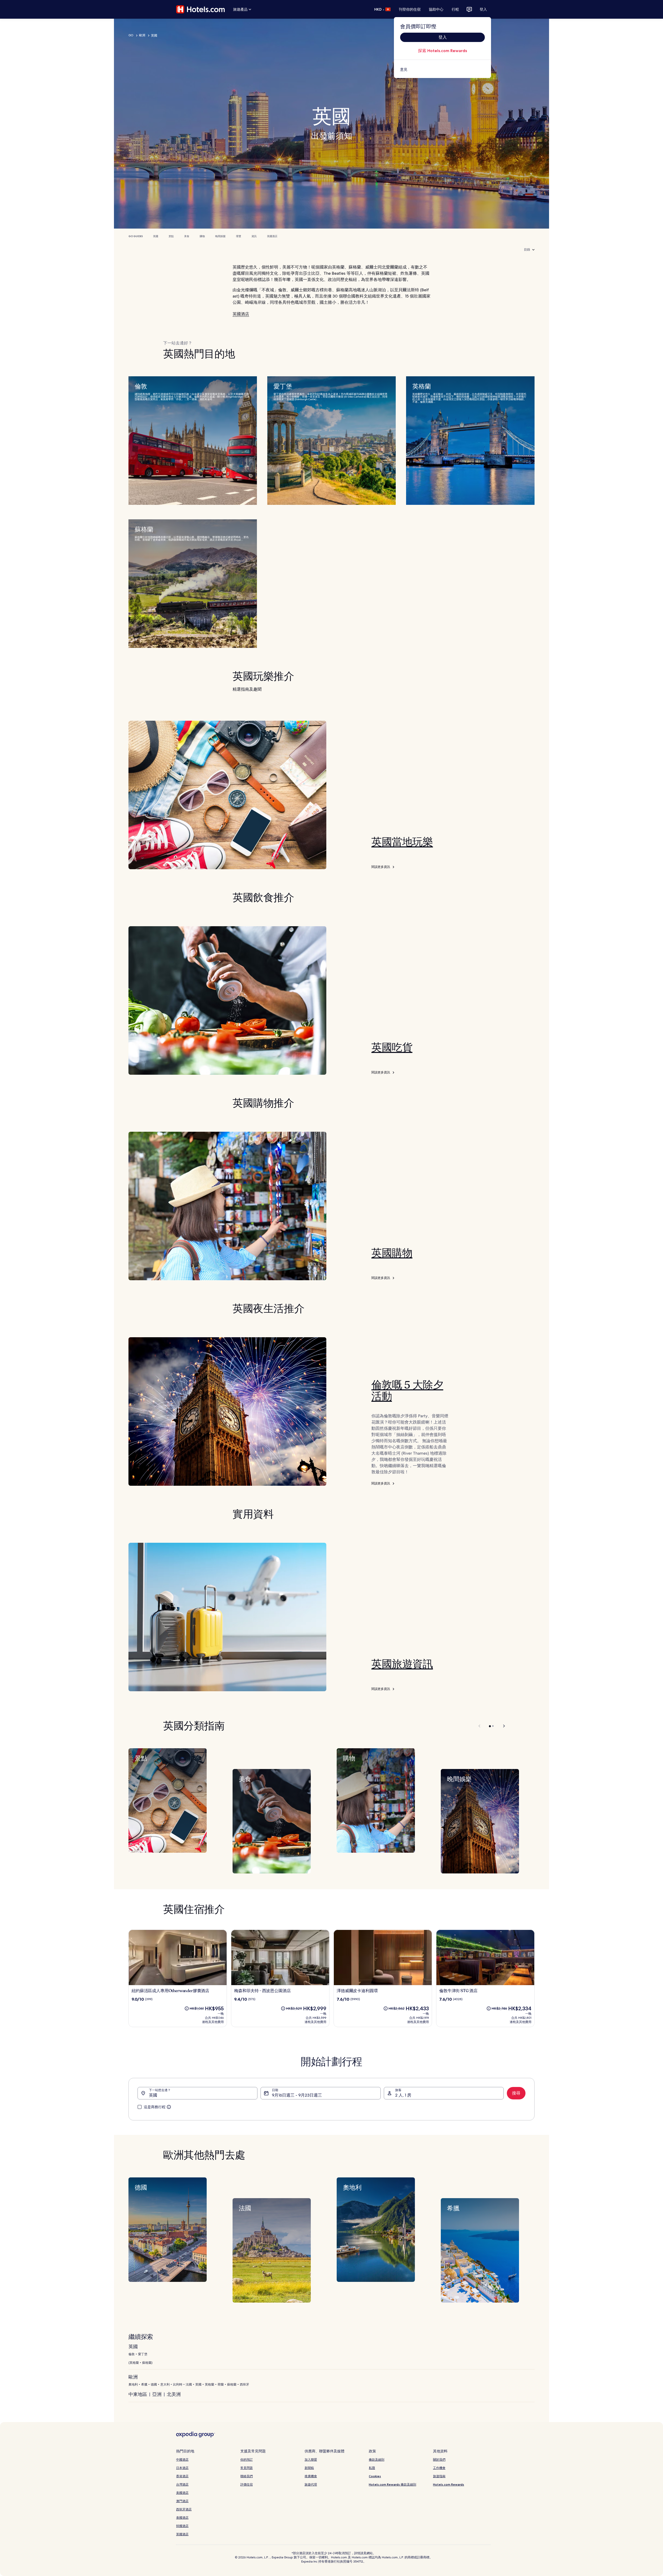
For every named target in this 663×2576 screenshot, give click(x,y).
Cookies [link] (375, 2476)
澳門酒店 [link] (182, 2501)
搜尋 (516, 2093)
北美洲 (174, 2394)
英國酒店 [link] (182, 2534)
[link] (442, 69)
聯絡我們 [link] (247, 2476)
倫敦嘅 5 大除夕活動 (407, 1391)
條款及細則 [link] (377, 2460)
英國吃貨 (392, 1048)
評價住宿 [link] (247, 2484)
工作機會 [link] (439, 2468)
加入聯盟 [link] (311, 2460)
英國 (156, 236)
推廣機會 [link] (311, 2476)
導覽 (239, 236)
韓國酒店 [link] (182, 2526)
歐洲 (142, 35)
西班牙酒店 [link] (184, 2509)
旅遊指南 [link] (439, 2476)
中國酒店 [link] (182, 2460)
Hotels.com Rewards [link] (449, 2484)
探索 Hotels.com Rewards (442, 51)
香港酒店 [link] (182, 2476)
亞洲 (157, 2394)
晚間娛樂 (220, 236)
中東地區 (138, 2394)
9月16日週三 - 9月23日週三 (297, 2095)
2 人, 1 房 (403, 2095)
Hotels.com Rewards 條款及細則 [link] (392, 2484)
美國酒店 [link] (182, 2493)
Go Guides (136, 236)
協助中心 (436, 9)
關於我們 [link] (439, 2460)
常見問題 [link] (247, 2468)
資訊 (254, 236)
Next (502, 1726)
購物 (202, 236)
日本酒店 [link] (182, 2468)
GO (131, 35)
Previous (480, 1726)
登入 (483, 9)
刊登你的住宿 (410, 9)
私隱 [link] (372, 2468)
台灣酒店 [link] (182, 2484)
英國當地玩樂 (402, 842)
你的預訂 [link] (247, 2460)
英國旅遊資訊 (402, 1664)
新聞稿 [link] (309, 2468)
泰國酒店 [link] (182, 2518)
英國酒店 (272, 236)
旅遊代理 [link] (311, 2484)
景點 (171, 236)
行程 (455, 9)
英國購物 (392, 1253)
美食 (187, 236)
